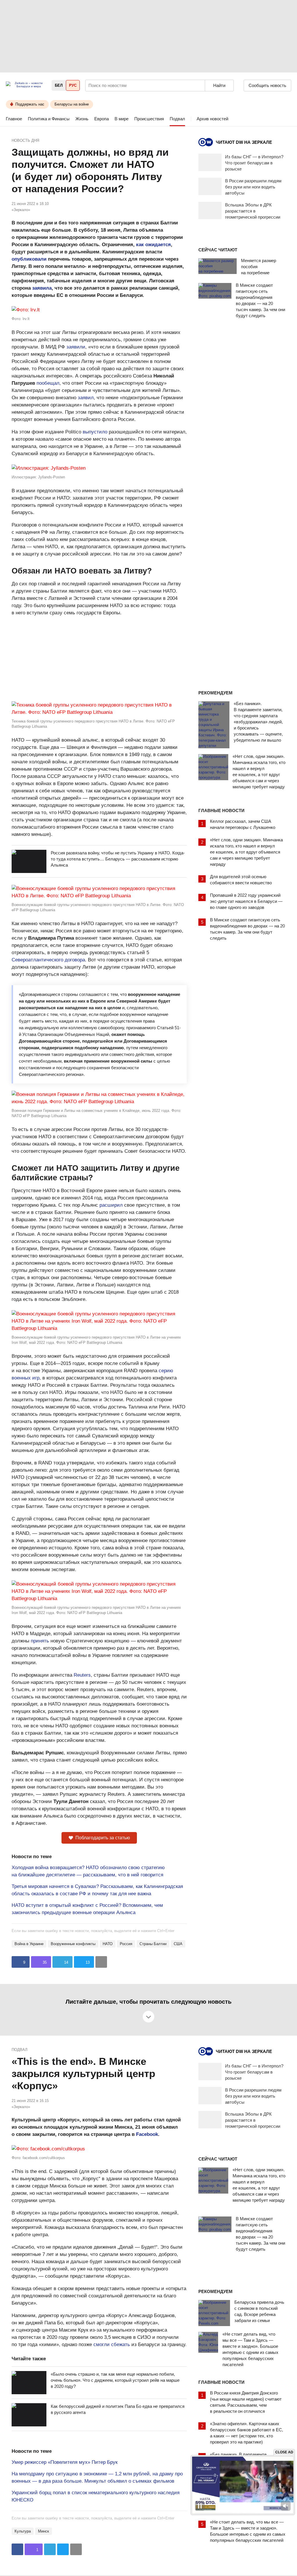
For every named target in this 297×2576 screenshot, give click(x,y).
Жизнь (82, 119)
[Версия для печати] (101, 1962)
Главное (14, 119)
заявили (76, 347)
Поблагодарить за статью (103, 1838)
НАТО (108, 1944)
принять (40, 1641)
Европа (102, 119)
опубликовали (29, 259)
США (178, 1944)
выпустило (95, 432)
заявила (42, 288)
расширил (111, 1205)
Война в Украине (29, 1944)
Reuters (82, 1675)
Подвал (177, 119)
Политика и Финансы (49, 119)
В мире (122, 119)
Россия (126, 1944)
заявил (86, 398)
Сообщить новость (267, 85)
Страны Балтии (153, 1944)
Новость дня (25, 140)
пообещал (48, 383)
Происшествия (149, 119)
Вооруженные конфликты (73, 1944)
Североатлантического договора (48, 960)
